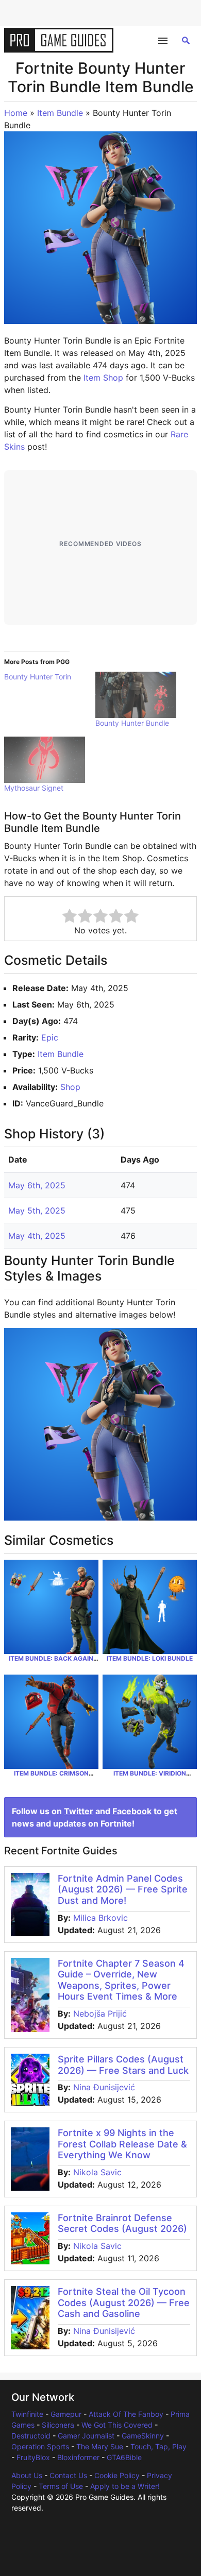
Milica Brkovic (100, 1918)
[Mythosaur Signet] (45, 760)
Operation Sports (40, 2446)
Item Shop (103, 378)
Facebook (132, 1811)
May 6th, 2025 (37, 1185)
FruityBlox (33, 2457)
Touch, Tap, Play (158, 2446)
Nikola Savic (97, 2172)
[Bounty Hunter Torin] (50, 677)
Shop (70, 1087)
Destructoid (31, 2436)
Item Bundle (60, 113)
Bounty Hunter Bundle (132, 723)
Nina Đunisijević (104, 2087)
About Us (27, 2475)
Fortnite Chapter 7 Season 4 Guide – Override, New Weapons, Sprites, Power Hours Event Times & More (121, 1980)
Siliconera (58, 2425)
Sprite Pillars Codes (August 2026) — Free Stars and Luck (123, 2065)
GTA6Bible (124, 2457)
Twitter (79, 1811)
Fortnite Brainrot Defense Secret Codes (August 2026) (122, 2223)
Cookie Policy (117, 2475)
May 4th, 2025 (37, 1236)
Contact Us (68, 2475)
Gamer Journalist (86, 2436)
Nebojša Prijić (100, 2014)
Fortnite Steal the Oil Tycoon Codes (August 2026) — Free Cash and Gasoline (124, 2302)
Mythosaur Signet (34, 788)
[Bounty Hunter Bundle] (136, 695)
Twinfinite (27, 2414)
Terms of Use (61, 2486)
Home (16, 113)
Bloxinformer (78, 2457)
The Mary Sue (100, 2446)
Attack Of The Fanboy (126, 2414)
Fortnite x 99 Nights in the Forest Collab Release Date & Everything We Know (122, 2144)
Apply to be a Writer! (125, 2486)
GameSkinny (143, 2436)
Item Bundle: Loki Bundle (150, 1658)
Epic (50, 1037)
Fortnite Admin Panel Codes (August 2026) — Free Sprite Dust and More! (123, 1889)
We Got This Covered (117, 2425)
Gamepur (66, 2414)
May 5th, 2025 (37, 1210)
